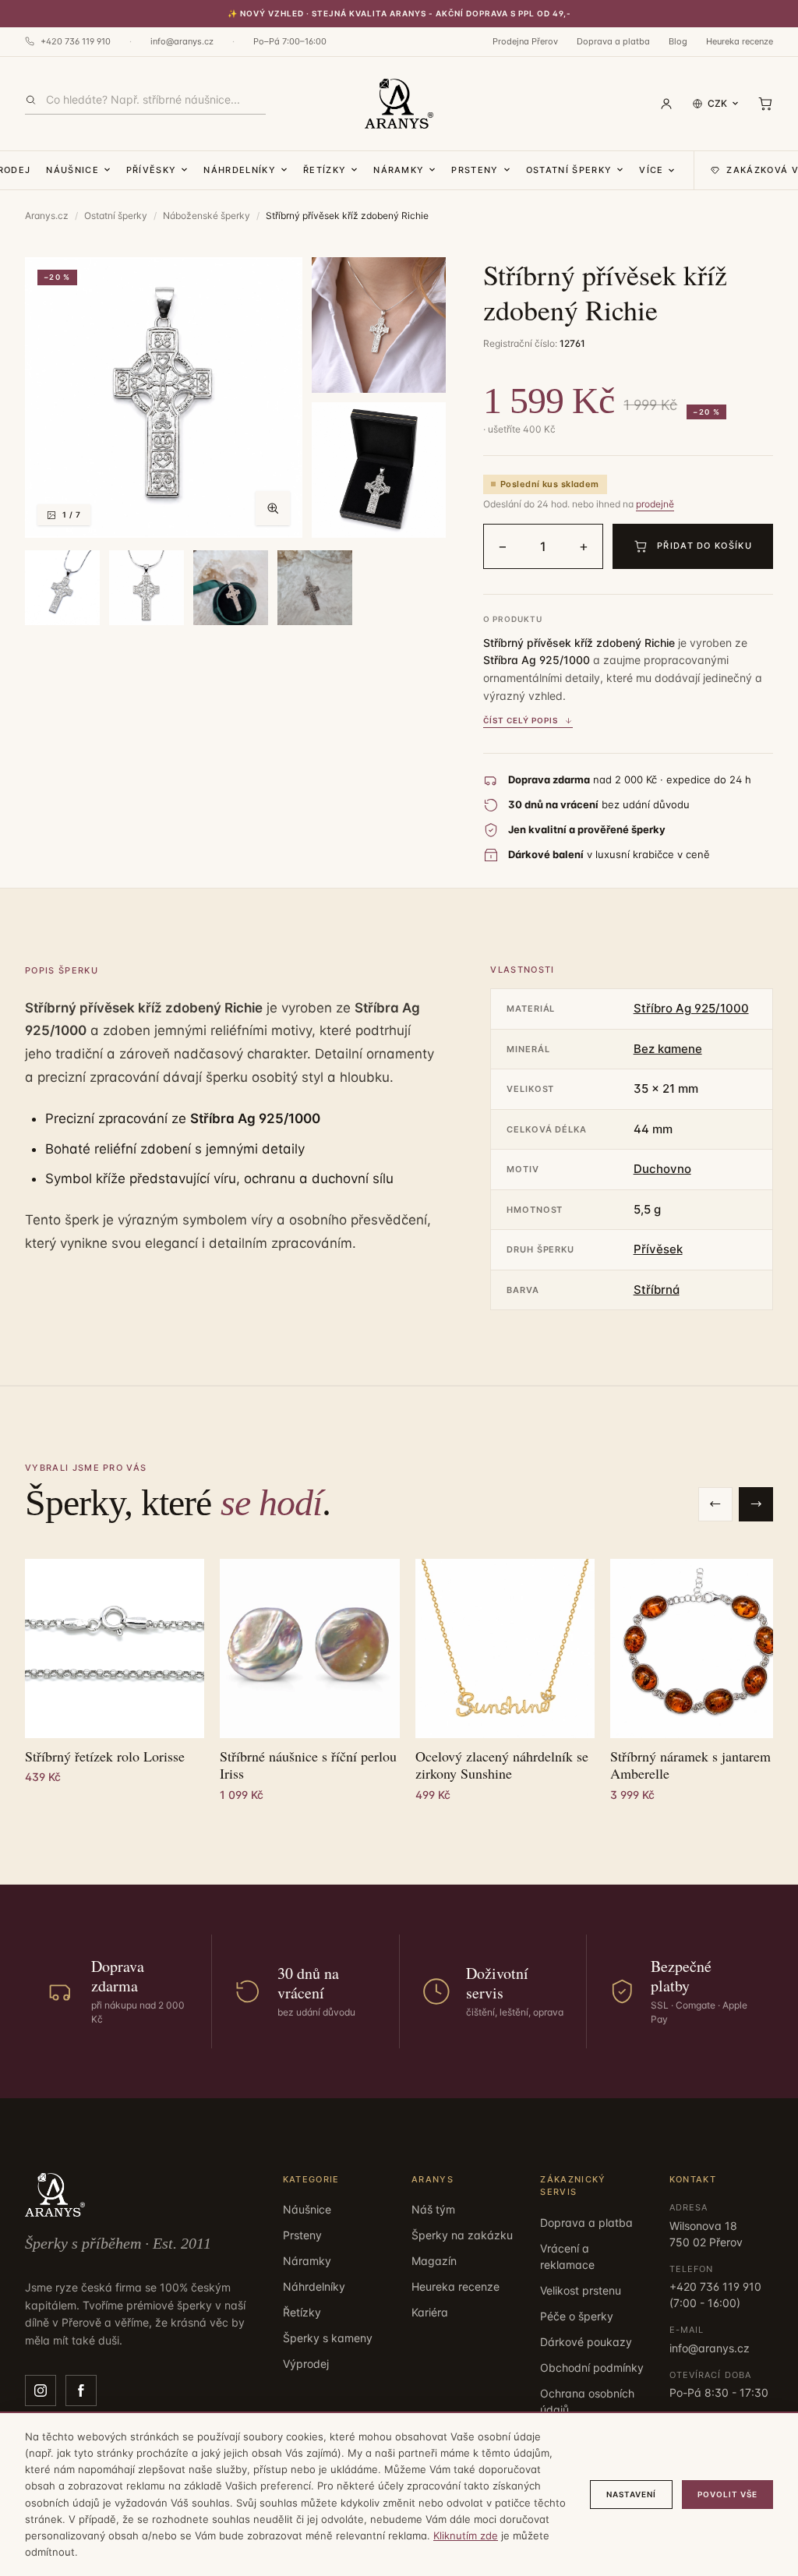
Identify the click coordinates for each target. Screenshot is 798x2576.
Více (651, 170)
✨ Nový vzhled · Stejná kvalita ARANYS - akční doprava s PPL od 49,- (399, 13)
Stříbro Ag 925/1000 (691, 1008)
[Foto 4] (62, 588)
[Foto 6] (231, 588)
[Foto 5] (147, 588)
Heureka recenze (740, 41)
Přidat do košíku (704, 546)
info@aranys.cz (182, 41)
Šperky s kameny (328, 2338)
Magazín (434, 2261)
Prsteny (475, 170)
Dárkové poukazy (586, 2342)
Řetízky (325, 170)
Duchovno (662, 1169)
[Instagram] (41, 2390)
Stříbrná (657, 1290)
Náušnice (72, 170)
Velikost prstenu (581, 2290)
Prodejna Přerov (525, 41)
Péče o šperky (577, 2316)
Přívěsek (658, 1249)
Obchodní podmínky (592, 2368)
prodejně (655, 504)
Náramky (399, 170)
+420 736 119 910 (76, 41)
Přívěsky (152, 170)
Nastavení (631, 2494)
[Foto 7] (315, 588)
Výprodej (306, 2364)
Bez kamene (668, 1049)
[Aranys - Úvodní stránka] (399, 104)
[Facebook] (81, 2390)
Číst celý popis (521, 720)
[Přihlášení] (666, 104)
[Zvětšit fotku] (273, 508)
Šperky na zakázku (462, 2235)
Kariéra (430, 2312)
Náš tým (433, 2209)
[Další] (756, 1504)
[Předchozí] (715, 1504)
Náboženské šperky (207, 216)
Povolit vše (727, 2494)
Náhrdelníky (240, 170)
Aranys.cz (47, 216)
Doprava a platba (613, 41)
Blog (678, 41)
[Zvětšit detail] (379, 325)
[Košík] (765, 104)
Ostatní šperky (569, 170)
